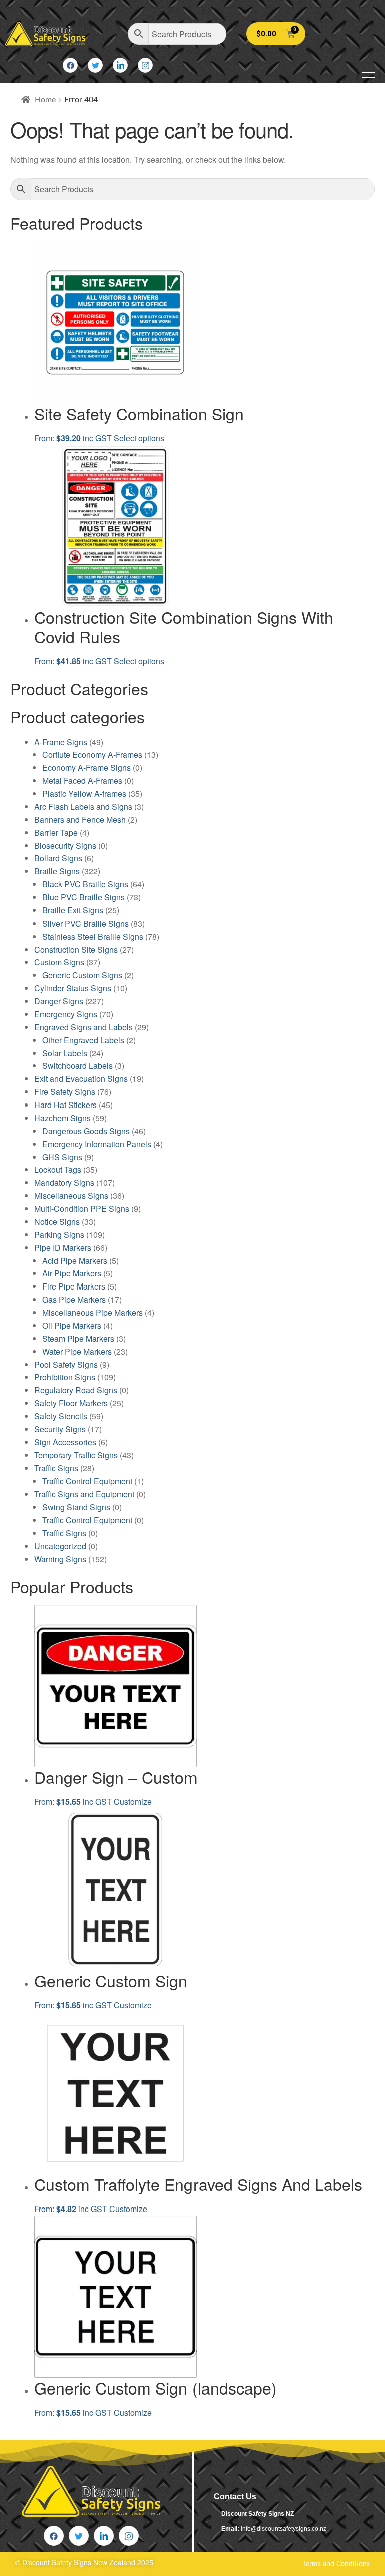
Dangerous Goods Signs (86, 1131)
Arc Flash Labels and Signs (83, 806)
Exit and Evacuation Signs (81, 1079)
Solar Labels (65, 1053)
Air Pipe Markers (72, 1273)
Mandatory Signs (64, 1182)
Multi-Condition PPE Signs (82, 1209)
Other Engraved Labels (83, 1040)
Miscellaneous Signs (71, 1195)
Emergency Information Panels (97, 1144)
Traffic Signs (56, 1468)
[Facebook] (70, 65)
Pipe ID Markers (63, 1248)
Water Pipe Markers (77, 1351)
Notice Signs (57, 1222)
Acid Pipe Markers (75, 1261)
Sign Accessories (65, 1442)
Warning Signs (60, 1559)
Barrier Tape (56, 833)
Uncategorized (60, 1546)
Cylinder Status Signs (73, 988)
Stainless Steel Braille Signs (93, 936)
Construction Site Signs (76, 949)
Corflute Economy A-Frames (92, 754)
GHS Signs (62, 1157)
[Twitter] (95, 65)
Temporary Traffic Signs (76, 1455)
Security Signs (60, 1429)
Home (45, 100)
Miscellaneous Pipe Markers (92, 1312)
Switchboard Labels (77, 1066)
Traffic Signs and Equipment (84, 1494)
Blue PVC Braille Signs (83, 897)
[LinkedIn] (120, 65)
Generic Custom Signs (82, 975)
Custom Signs (59, 962)
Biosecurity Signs (65, 846)
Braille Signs (57, 871)
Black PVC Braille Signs (85, 884)
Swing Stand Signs (76, 1507)
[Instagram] (145, 65)
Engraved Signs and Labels (83, 1027)
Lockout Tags (58, 1169)
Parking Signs (59, 1235)
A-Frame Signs (61, 742)
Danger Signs (59, 1001)
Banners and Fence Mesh (80, 819)
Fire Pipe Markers (74, 1286)
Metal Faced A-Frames (82, 780)
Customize (133, 1802)
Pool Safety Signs (66, 1364)
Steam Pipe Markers (78, 1338)
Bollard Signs (58, 858)
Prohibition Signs (65, 1377)
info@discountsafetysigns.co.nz (283, 2529)
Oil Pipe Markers (72, 1325)
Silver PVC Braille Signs (85, 923)
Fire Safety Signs (65, 1092)
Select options (139, 438)
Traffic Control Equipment (87, 1481)
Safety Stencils (61, 1416)
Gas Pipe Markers (74, 1299)
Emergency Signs (66, 1014)
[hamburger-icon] (369, 75)
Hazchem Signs (62, 1118)
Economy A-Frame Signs (86, 767)
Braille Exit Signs (73, 910)
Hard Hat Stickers (65, 1105)
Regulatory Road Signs (76, 1390)
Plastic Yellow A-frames (84, 793)
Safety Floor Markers (71, 1403)
